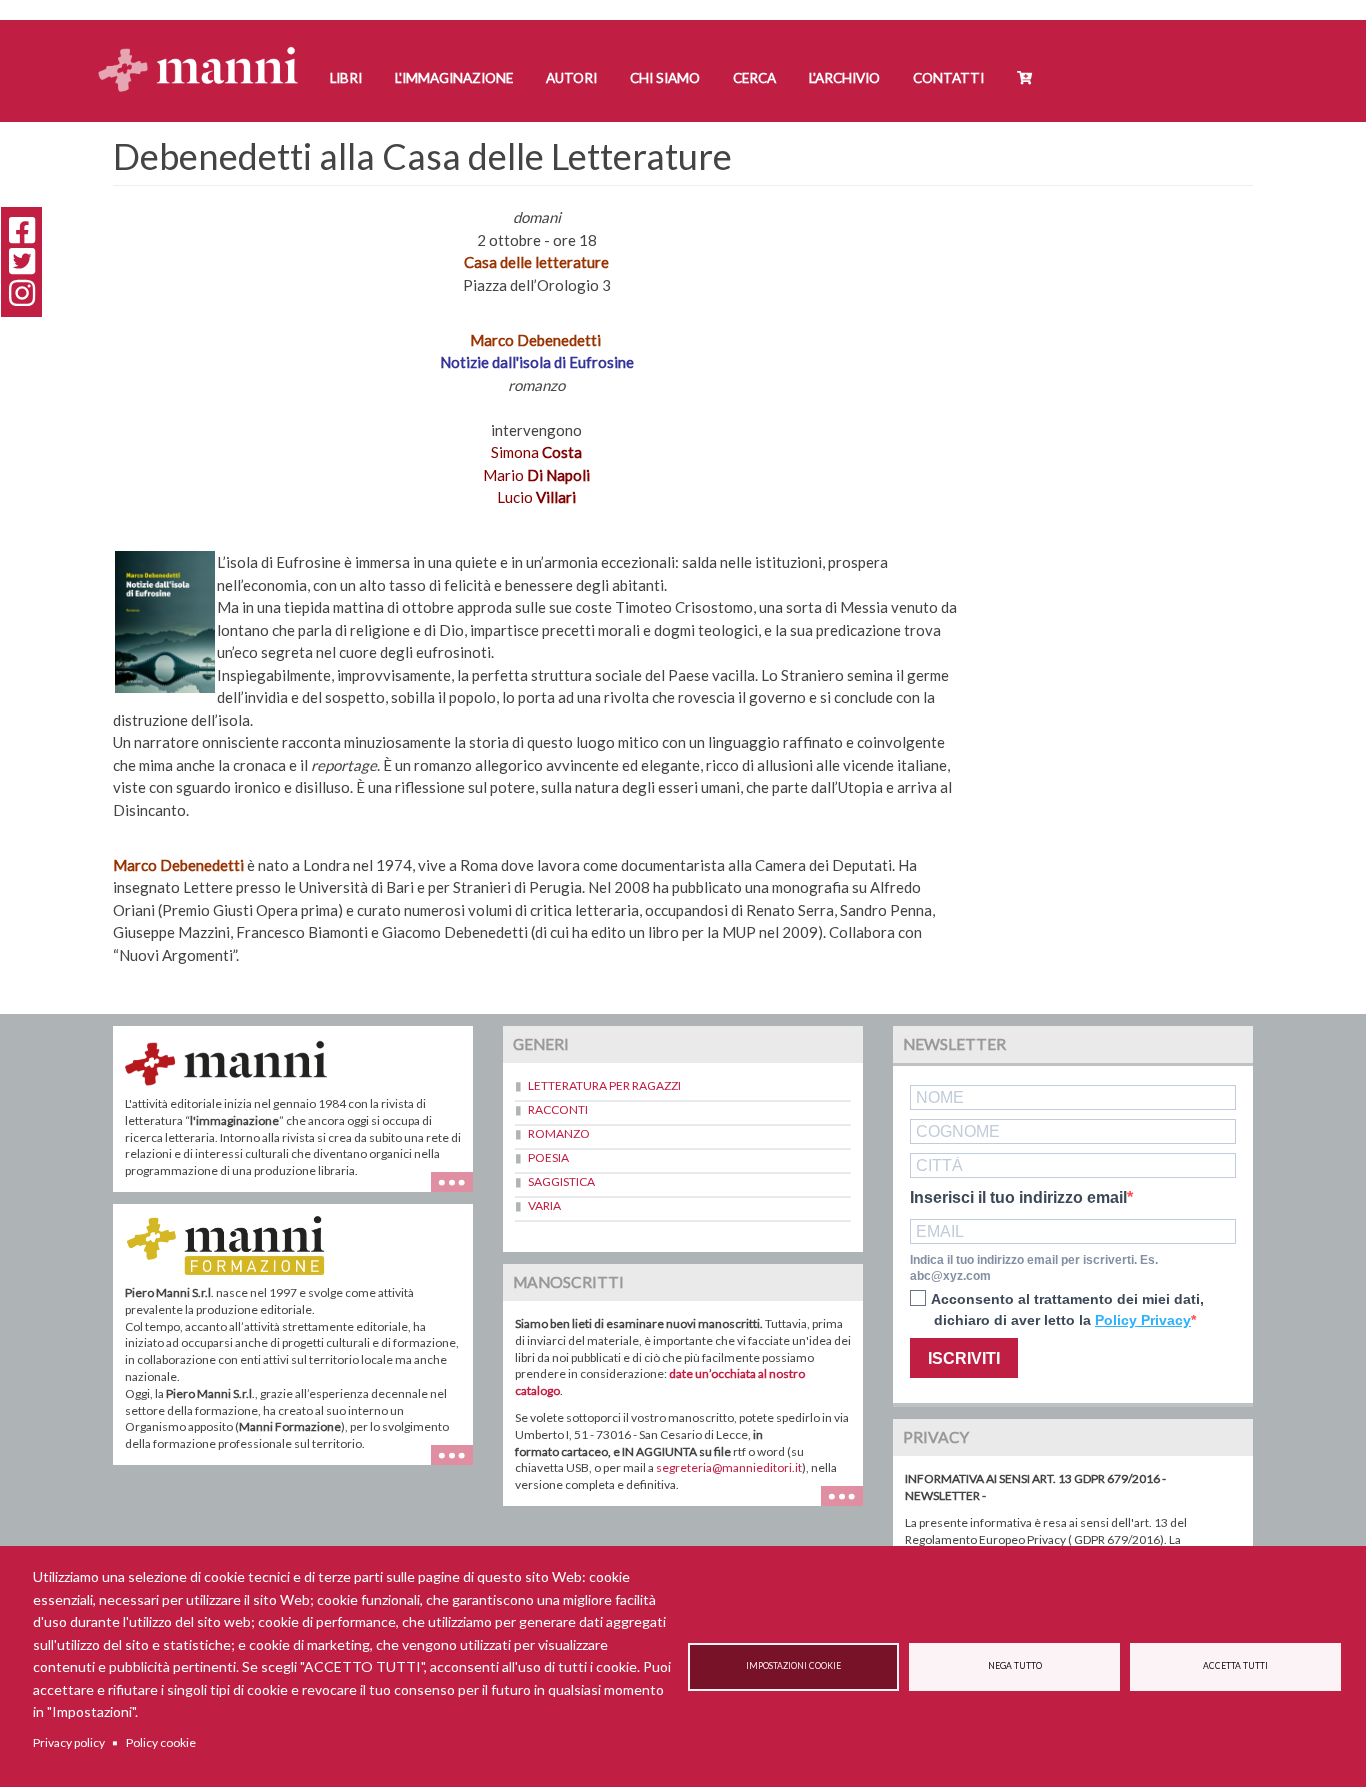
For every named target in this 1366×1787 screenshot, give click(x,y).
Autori (571, 78)
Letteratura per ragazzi (604, 1085)
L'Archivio (844, 78)
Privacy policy (69, 1742)
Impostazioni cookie (793, 1666)
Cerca (754, 78)
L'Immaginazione (454, 78)
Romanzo (559, 1133)
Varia (544, 1205)
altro (459, 1464)
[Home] (205, 50)
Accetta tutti (1235, 1666)
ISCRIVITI (964, 1358)
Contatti (948, 78)
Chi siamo (665, 78)
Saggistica (561, 1181)
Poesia (548, 1157)
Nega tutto (1015, 1666)
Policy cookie (161, 1742)
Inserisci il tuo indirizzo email (1018, 1198)
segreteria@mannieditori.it (729, 1467)
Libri (346, 78)
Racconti (558, 1109)
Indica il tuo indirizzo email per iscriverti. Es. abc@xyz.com (1034, 1268)
